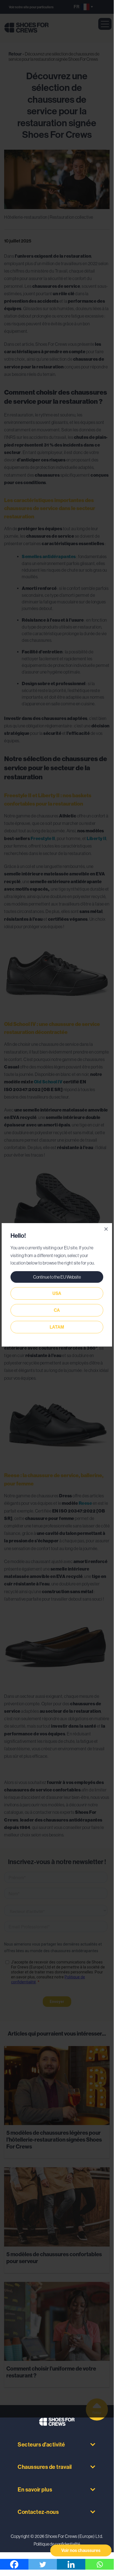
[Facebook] (14, 2564)
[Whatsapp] (100, 2564)
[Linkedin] (71, 2564)
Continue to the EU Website (57, 1277)
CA (57, 1310)
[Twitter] (43, 2564)
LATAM (57, 1327)
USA (57, 1293)
